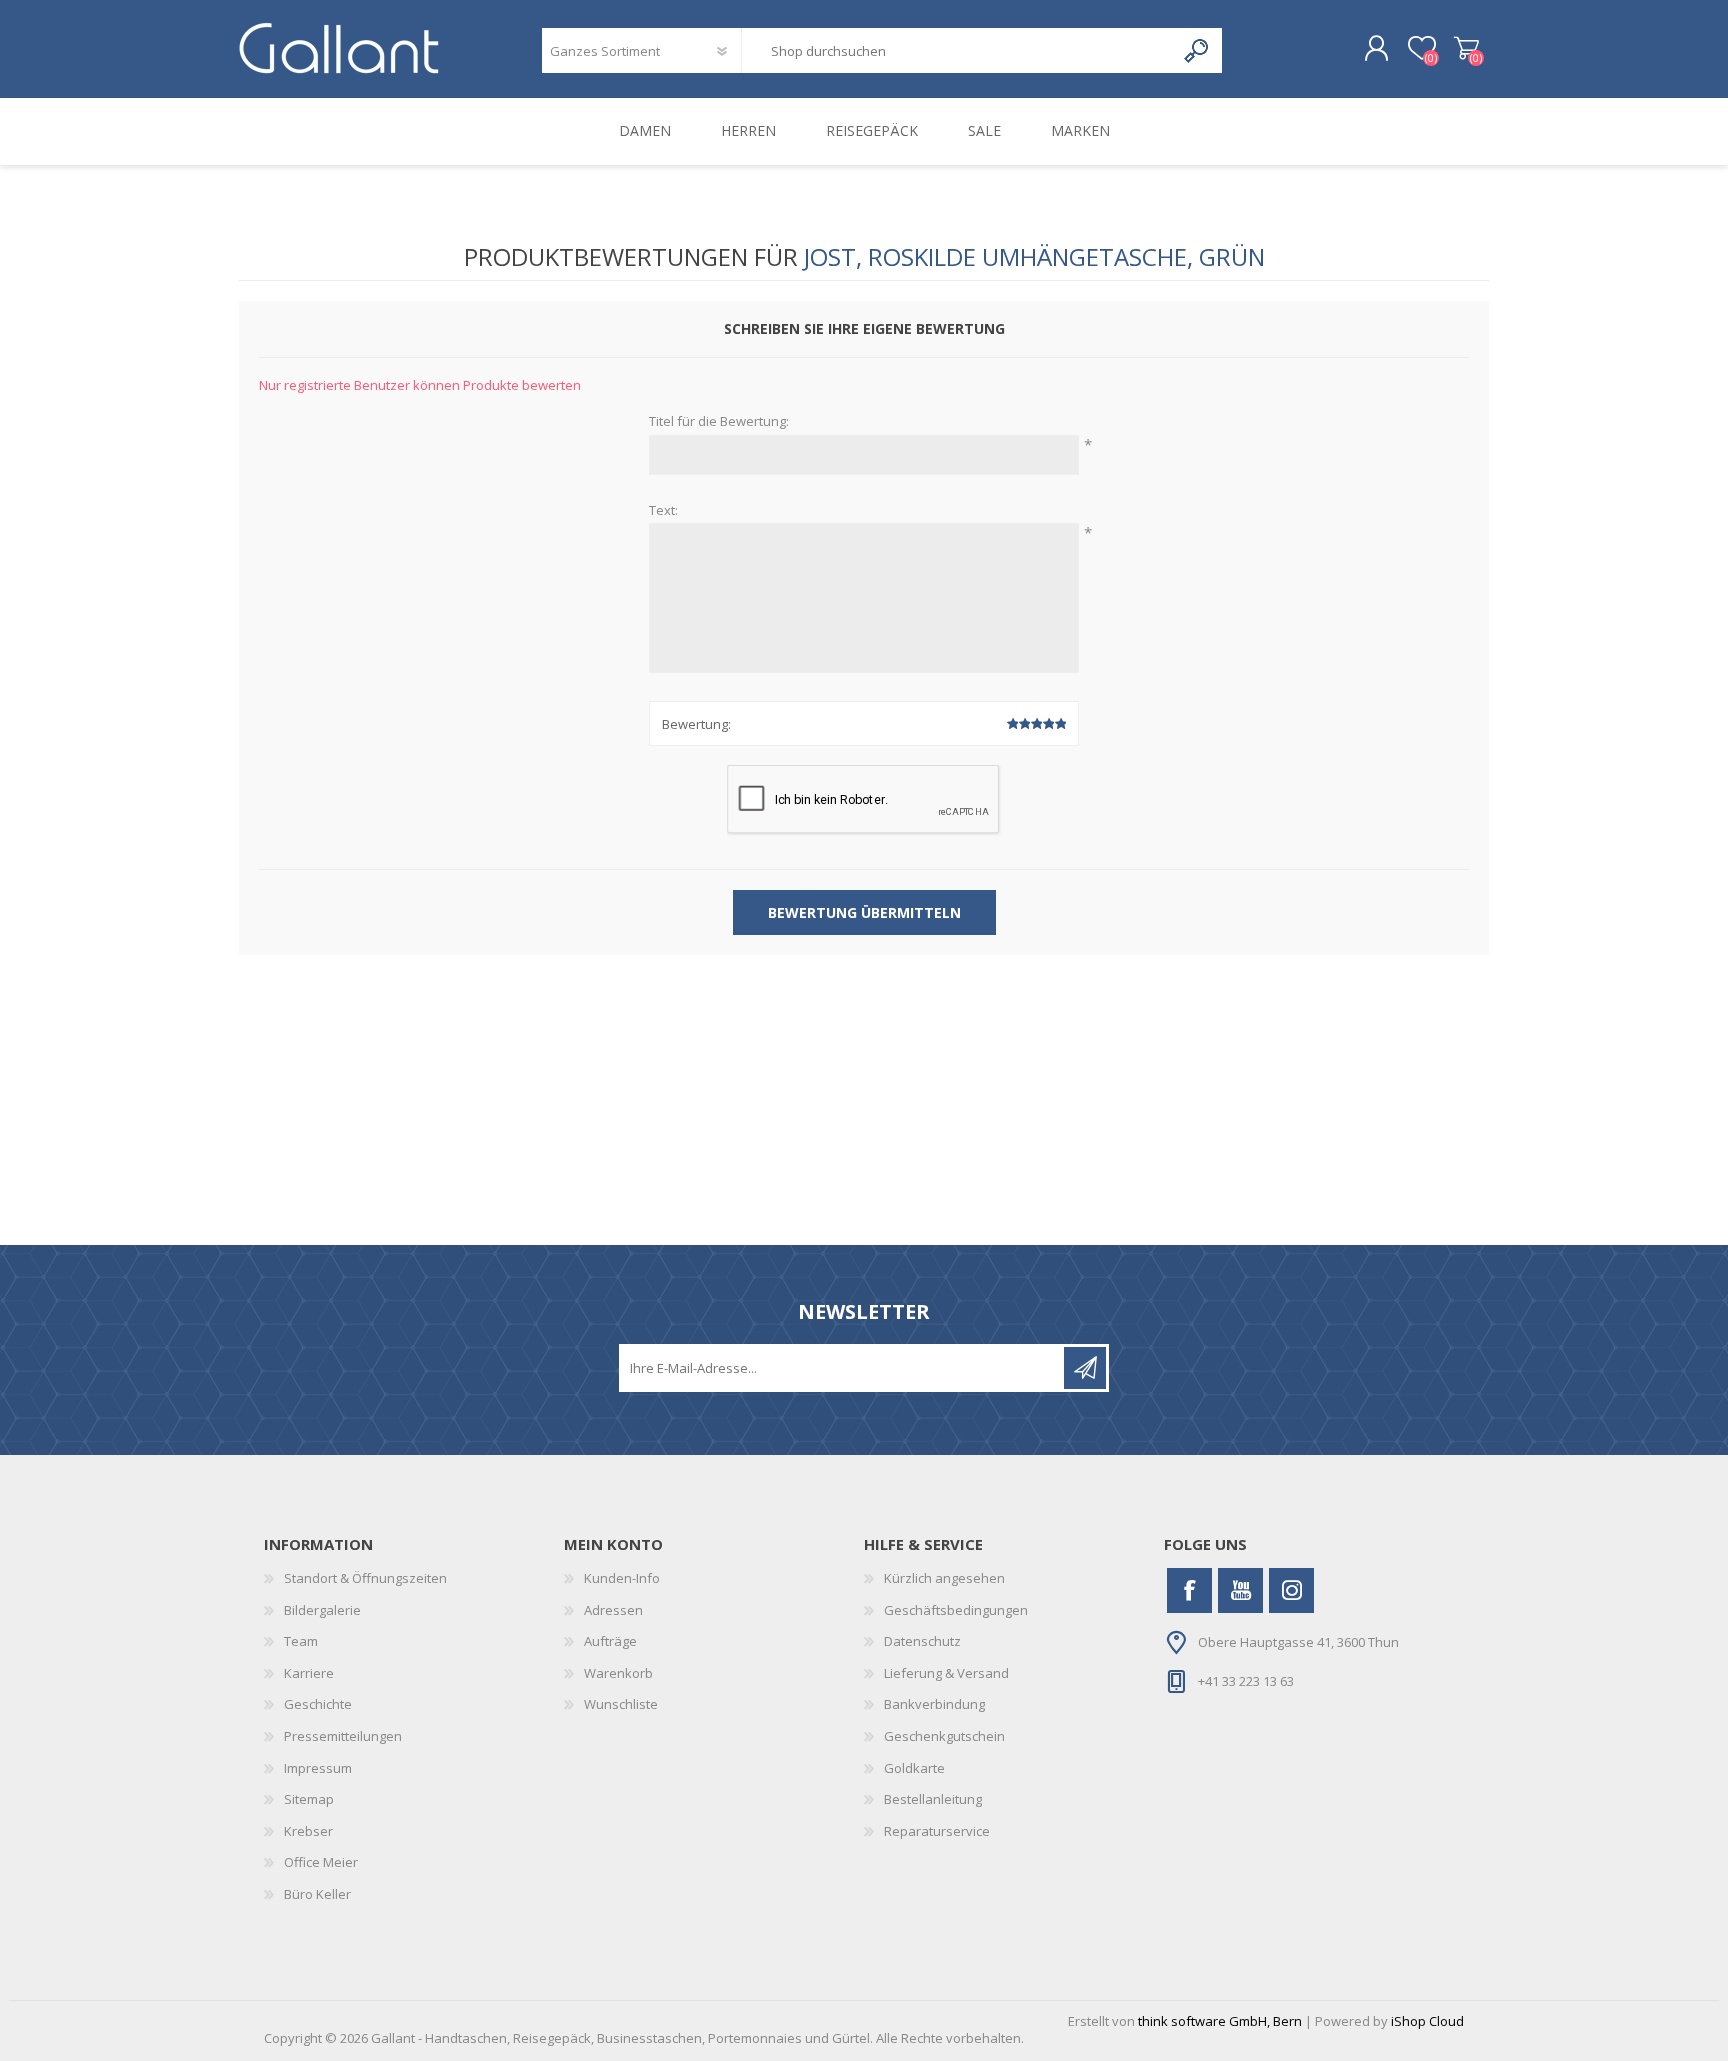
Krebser (308, 1831)
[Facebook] (1189, 1590)
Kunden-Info (622, 1578)
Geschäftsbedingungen (956, 1610)
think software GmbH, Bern (1220, 2021)
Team (301, 1641)
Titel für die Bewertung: (719, 422)
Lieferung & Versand (946, 1673)
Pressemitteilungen (343, 1736)
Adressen (613, 1610)
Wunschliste (621, 1704)
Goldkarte (914, 1768)
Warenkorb (1466, 49)
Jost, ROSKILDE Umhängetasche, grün (1034, 256)
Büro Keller (317, 1894)
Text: (663, 511)
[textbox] (958, 50)
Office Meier (321, 1862)
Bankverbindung (934, 1704)
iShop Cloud (1427, 2021)
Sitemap (309, 1799)
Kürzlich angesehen (944, 1578)
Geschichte (318, 1704)
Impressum (318, 1768)
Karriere (309, 1673)
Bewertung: (696, 724)
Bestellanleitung (933, 1799)
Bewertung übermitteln (864, 912)
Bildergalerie (322, 1610)
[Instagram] (1291, 1590)
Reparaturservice (937, 1831)
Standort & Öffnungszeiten (365, 1578)
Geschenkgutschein (944, 1736)
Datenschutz (922, 1641)
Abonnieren (1085, 1368)
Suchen (1197, 50)
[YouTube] (1240, 1590)
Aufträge (610, 1641)
